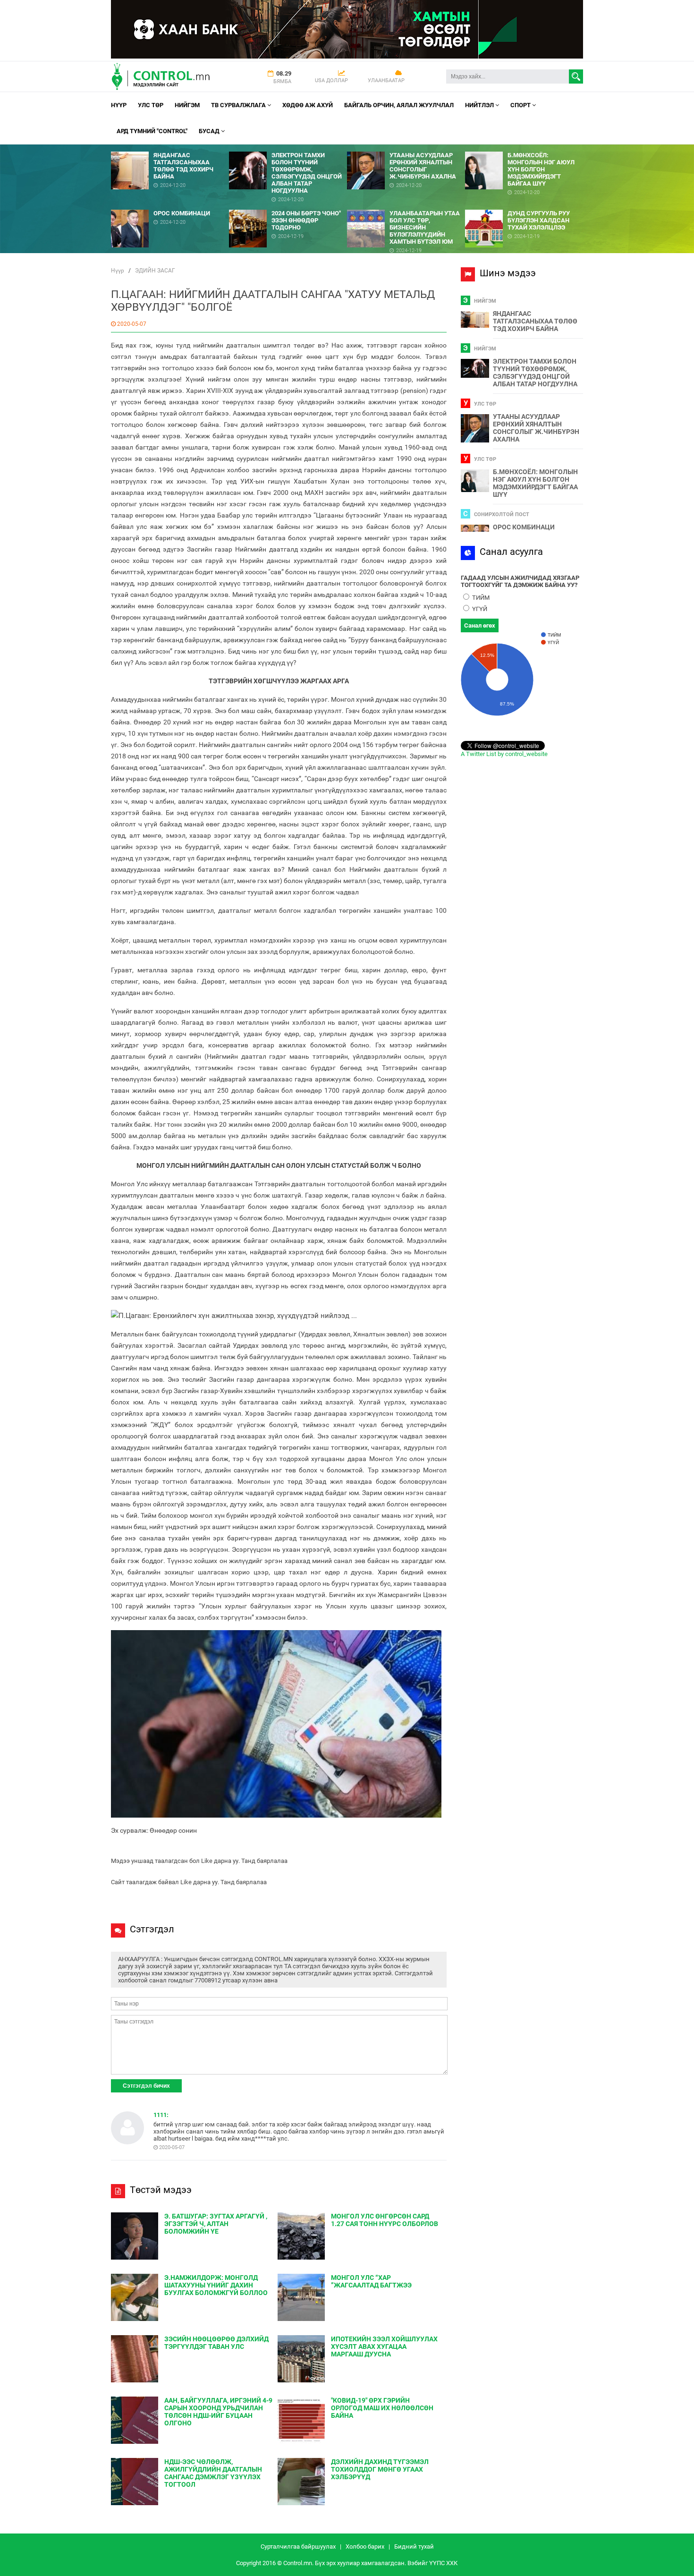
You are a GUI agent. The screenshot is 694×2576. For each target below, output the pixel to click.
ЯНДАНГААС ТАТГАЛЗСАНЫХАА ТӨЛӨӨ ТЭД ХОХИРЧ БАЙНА (535, 321)
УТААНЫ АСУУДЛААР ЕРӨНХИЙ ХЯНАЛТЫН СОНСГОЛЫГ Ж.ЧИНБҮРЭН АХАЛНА (536, 428)
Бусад (210, 131)
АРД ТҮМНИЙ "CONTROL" (152, 131)
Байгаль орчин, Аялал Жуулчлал (399, 105)
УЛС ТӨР (151, 105)
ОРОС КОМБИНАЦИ (524, 527)
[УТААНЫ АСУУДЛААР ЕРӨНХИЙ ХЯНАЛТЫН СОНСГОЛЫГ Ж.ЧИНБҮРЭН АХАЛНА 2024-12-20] (406, 148)
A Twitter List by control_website (504, 754)
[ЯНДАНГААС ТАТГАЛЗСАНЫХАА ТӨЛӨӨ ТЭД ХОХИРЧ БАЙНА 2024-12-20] (170, 148)
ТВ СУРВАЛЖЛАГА (239, 105)
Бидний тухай (414, 2546)
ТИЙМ (480, 598)
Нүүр (119, 105)
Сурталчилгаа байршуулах (298, 2546)
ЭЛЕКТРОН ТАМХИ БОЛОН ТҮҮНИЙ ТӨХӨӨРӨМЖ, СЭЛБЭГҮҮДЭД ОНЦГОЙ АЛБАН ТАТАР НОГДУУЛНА (535, 373)
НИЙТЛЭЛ (480, 105)
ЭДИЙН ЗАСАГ (155, 271)
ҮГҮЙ (479, 609)
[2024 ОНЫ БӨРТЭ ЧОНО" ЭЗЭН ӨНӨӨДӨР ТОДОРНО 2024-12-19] (288, 206)
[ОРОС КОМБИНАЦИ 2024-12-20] (170, 206)
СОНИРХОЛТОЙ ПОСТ (502, 514)
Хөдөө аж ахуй (308, 105)
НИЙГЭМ (187, 105)
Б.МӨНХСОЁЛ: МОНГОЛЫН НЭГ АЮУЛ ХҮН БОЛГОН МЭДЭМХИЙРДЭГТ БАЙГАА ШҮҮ (535, 483)
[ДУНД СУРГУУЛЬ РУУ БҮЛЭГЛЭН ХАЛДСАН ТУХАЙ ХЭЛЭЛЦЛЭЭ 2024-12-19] (524, 206)
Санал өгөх (480, 625)
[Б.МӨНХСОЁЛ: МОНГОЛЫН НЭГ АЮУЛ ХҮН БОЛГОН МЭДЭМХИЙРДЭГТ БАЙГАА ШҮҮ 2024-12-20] (524, 148)
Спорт (521, 105)
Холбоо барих (365, 2546)
